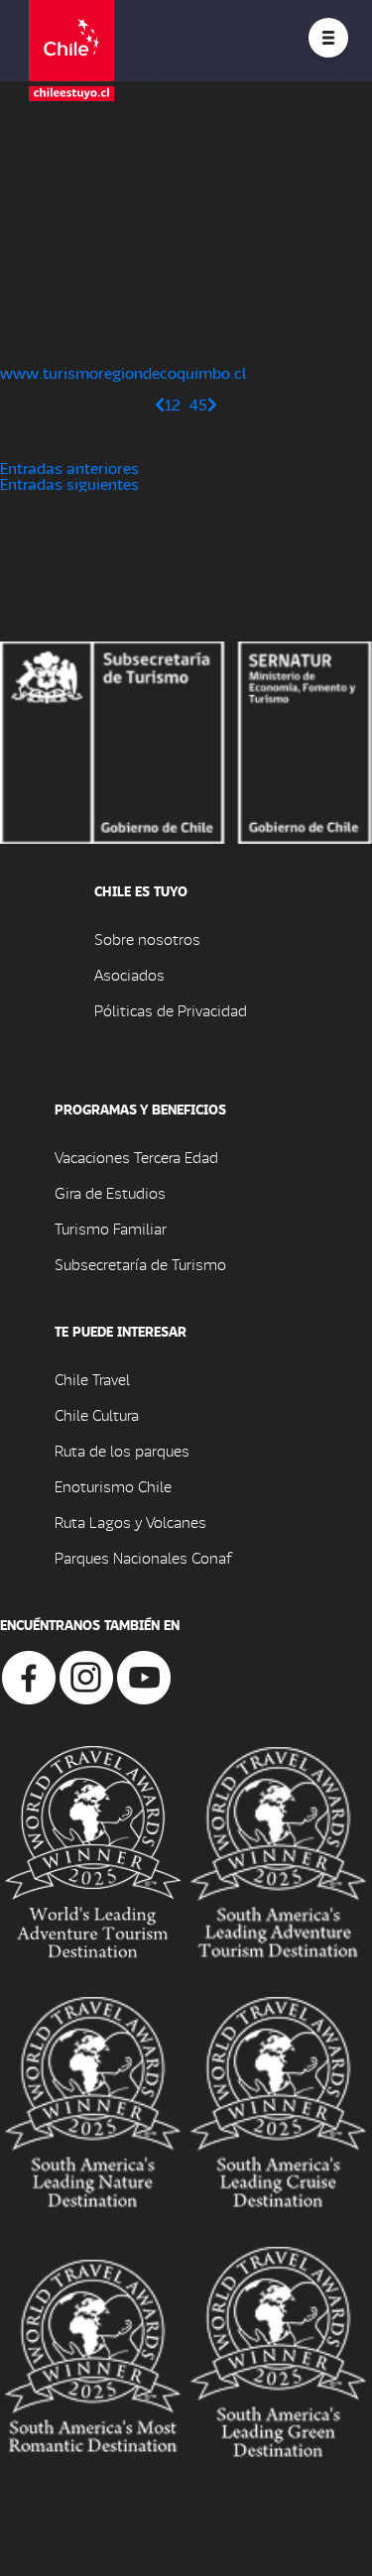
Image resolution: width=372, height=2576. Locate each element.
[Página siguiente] (212, 404)
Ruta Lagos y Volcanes (130, 1522)
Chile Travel (92, 1379)
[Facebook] (29, 1675)
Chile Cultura (97, 1414)
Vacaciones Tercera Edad (136, 1157)
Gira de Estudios (110, 1192)
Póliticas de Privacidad (171, 1010)
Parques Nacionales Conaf (143, 1557)
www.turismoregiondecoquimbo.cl (123, 372)
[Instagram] (86, 1675)
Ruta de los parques (122, 1450)
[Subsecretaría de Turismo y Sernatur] (186, 740)
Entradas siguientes (69, 483)
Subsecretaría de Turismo (140, 1264)
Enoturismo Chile (113, 1486)
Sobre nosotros (147, 938)
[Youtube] (144, 1675)
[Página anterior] (160, 404)
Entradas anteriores (69, 468)
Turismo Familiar (111, 1228)
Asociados (129, 974)
